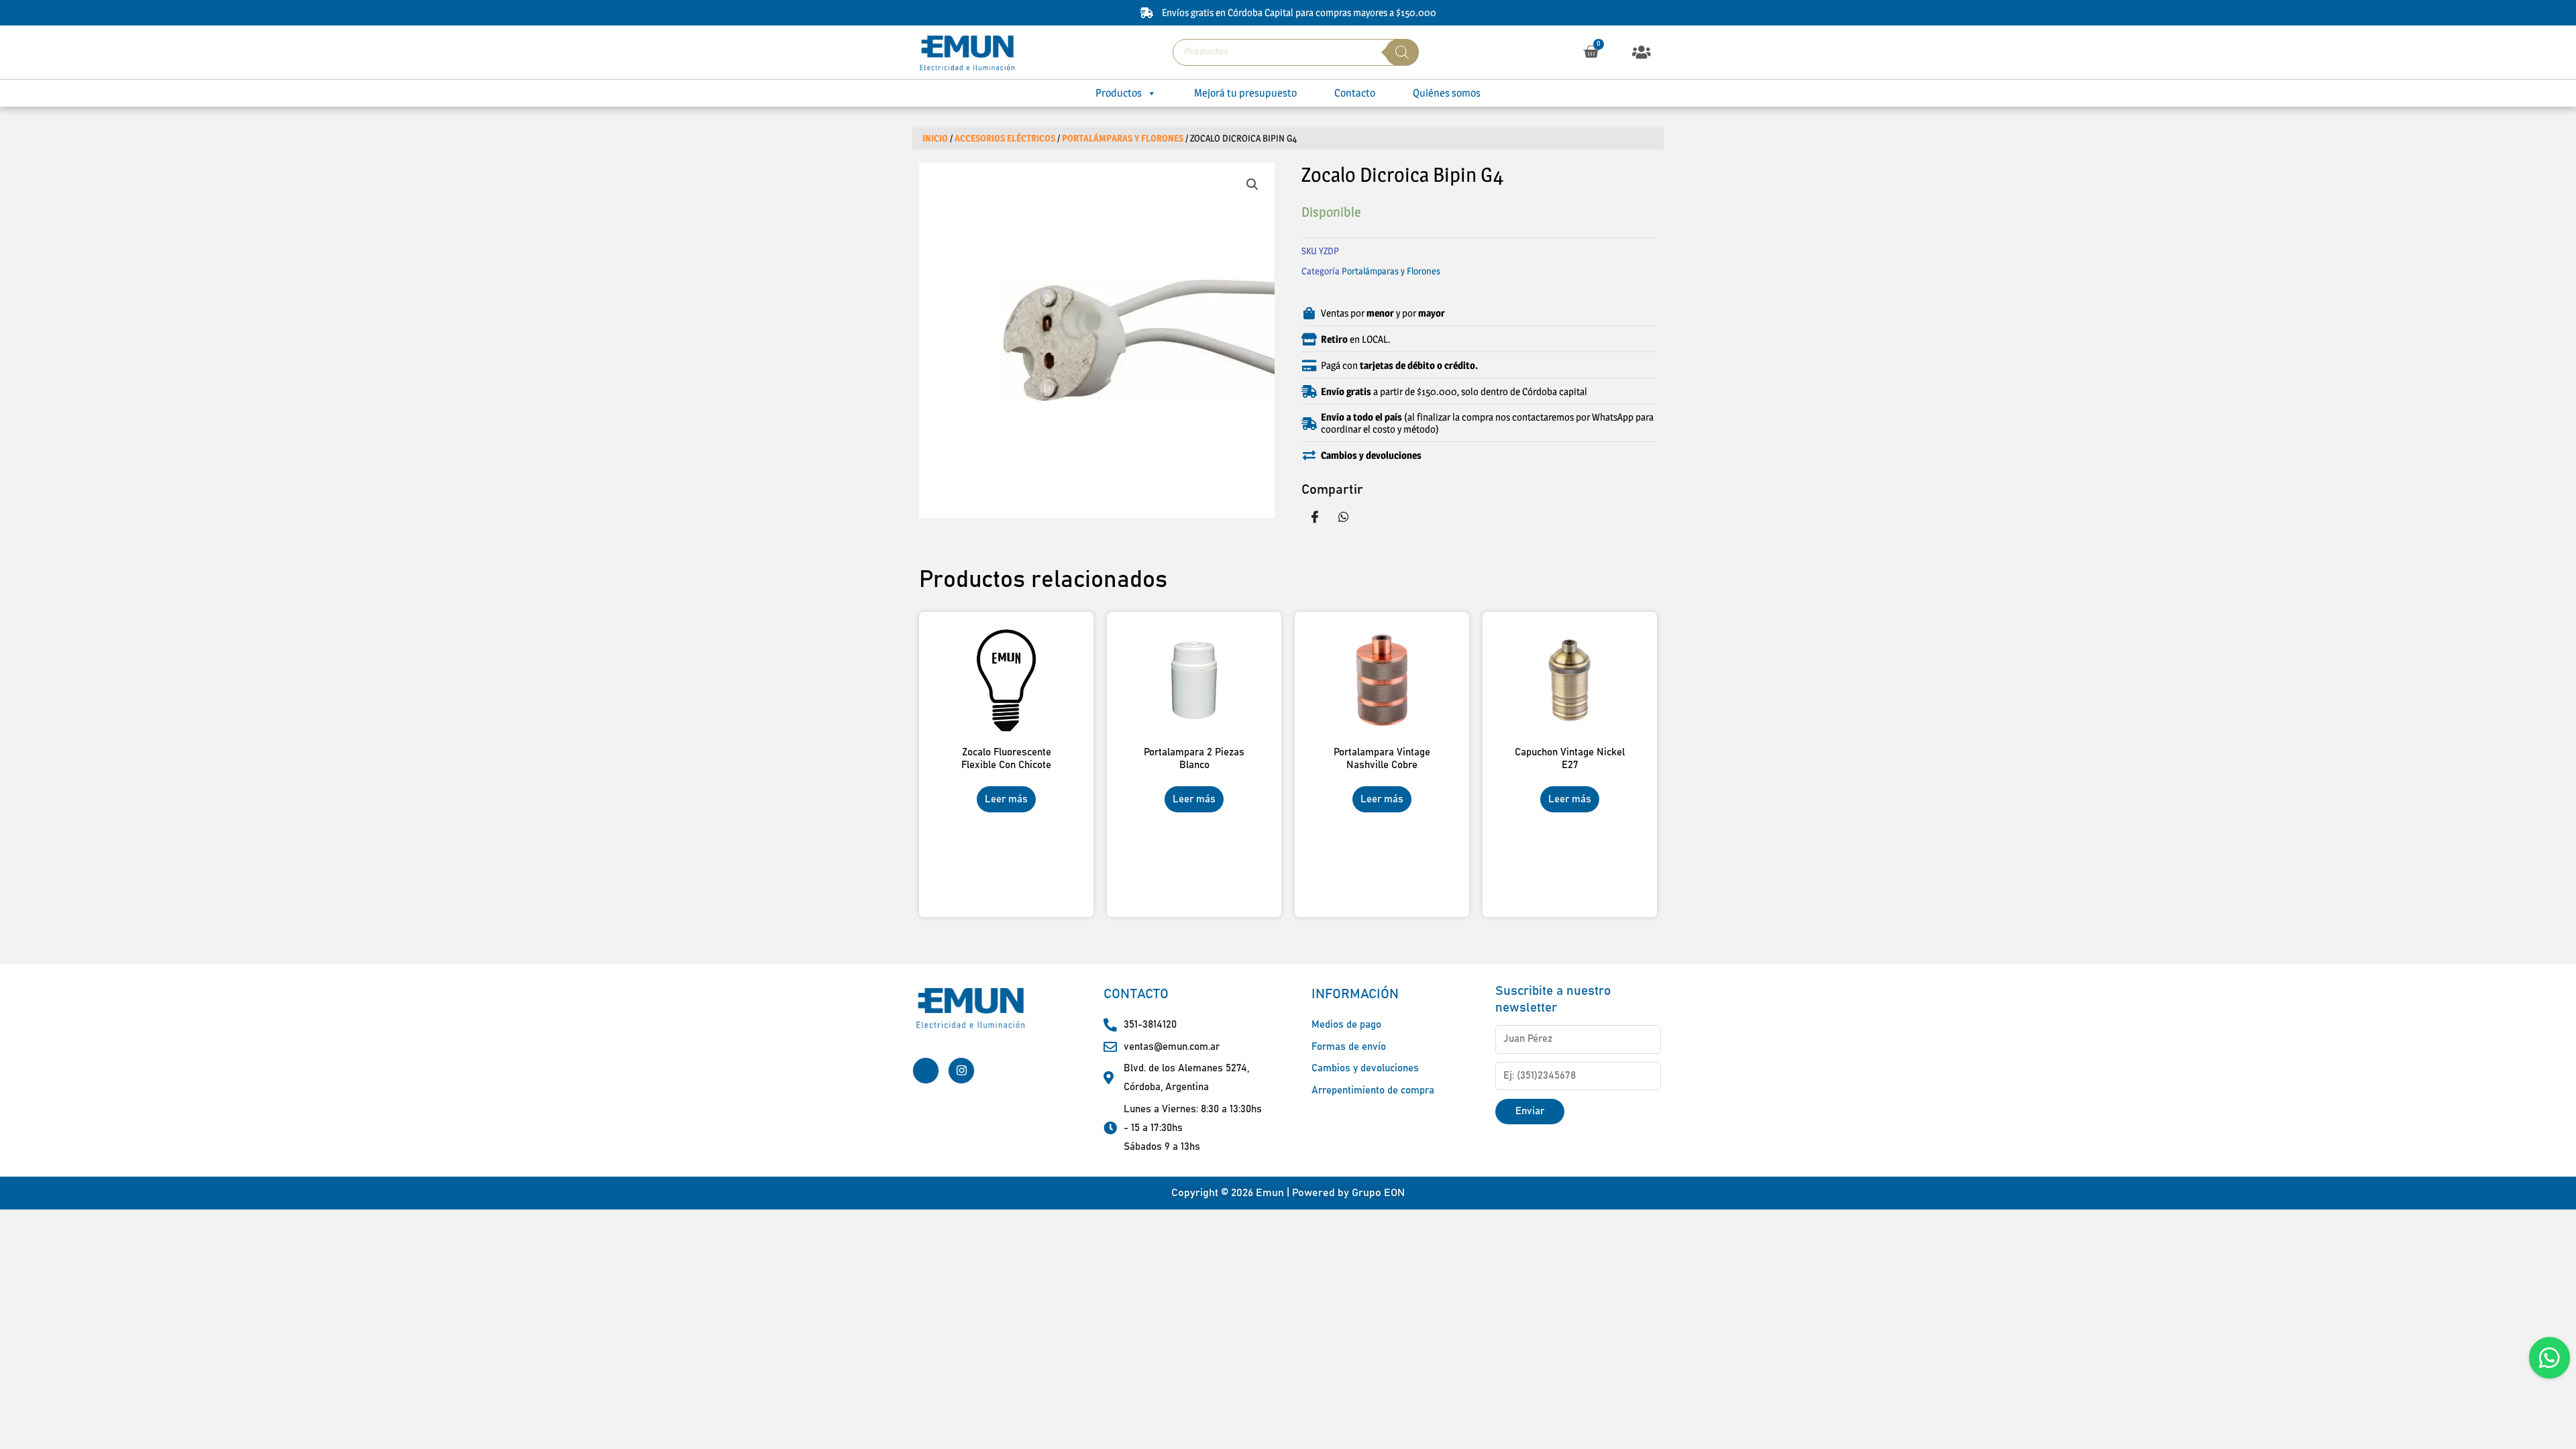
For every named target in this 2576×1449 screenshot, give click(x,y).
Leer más (1006, 799)
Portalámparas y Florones (1123, 138)
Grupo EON (1378, 1193)
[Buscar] (1402, 52)
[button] (1642, 52)
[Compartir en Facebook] (1315, 517)
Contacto (1355, 93)
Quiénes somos (1447, 93)
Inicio (935, 138)
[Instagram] (961, 1071)
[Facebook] (926, 1071)
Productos (1119, 93)
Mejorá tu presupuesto (1245, 93)
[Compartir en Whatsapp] (1344, 517)
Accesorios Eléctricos (1005, 138)
